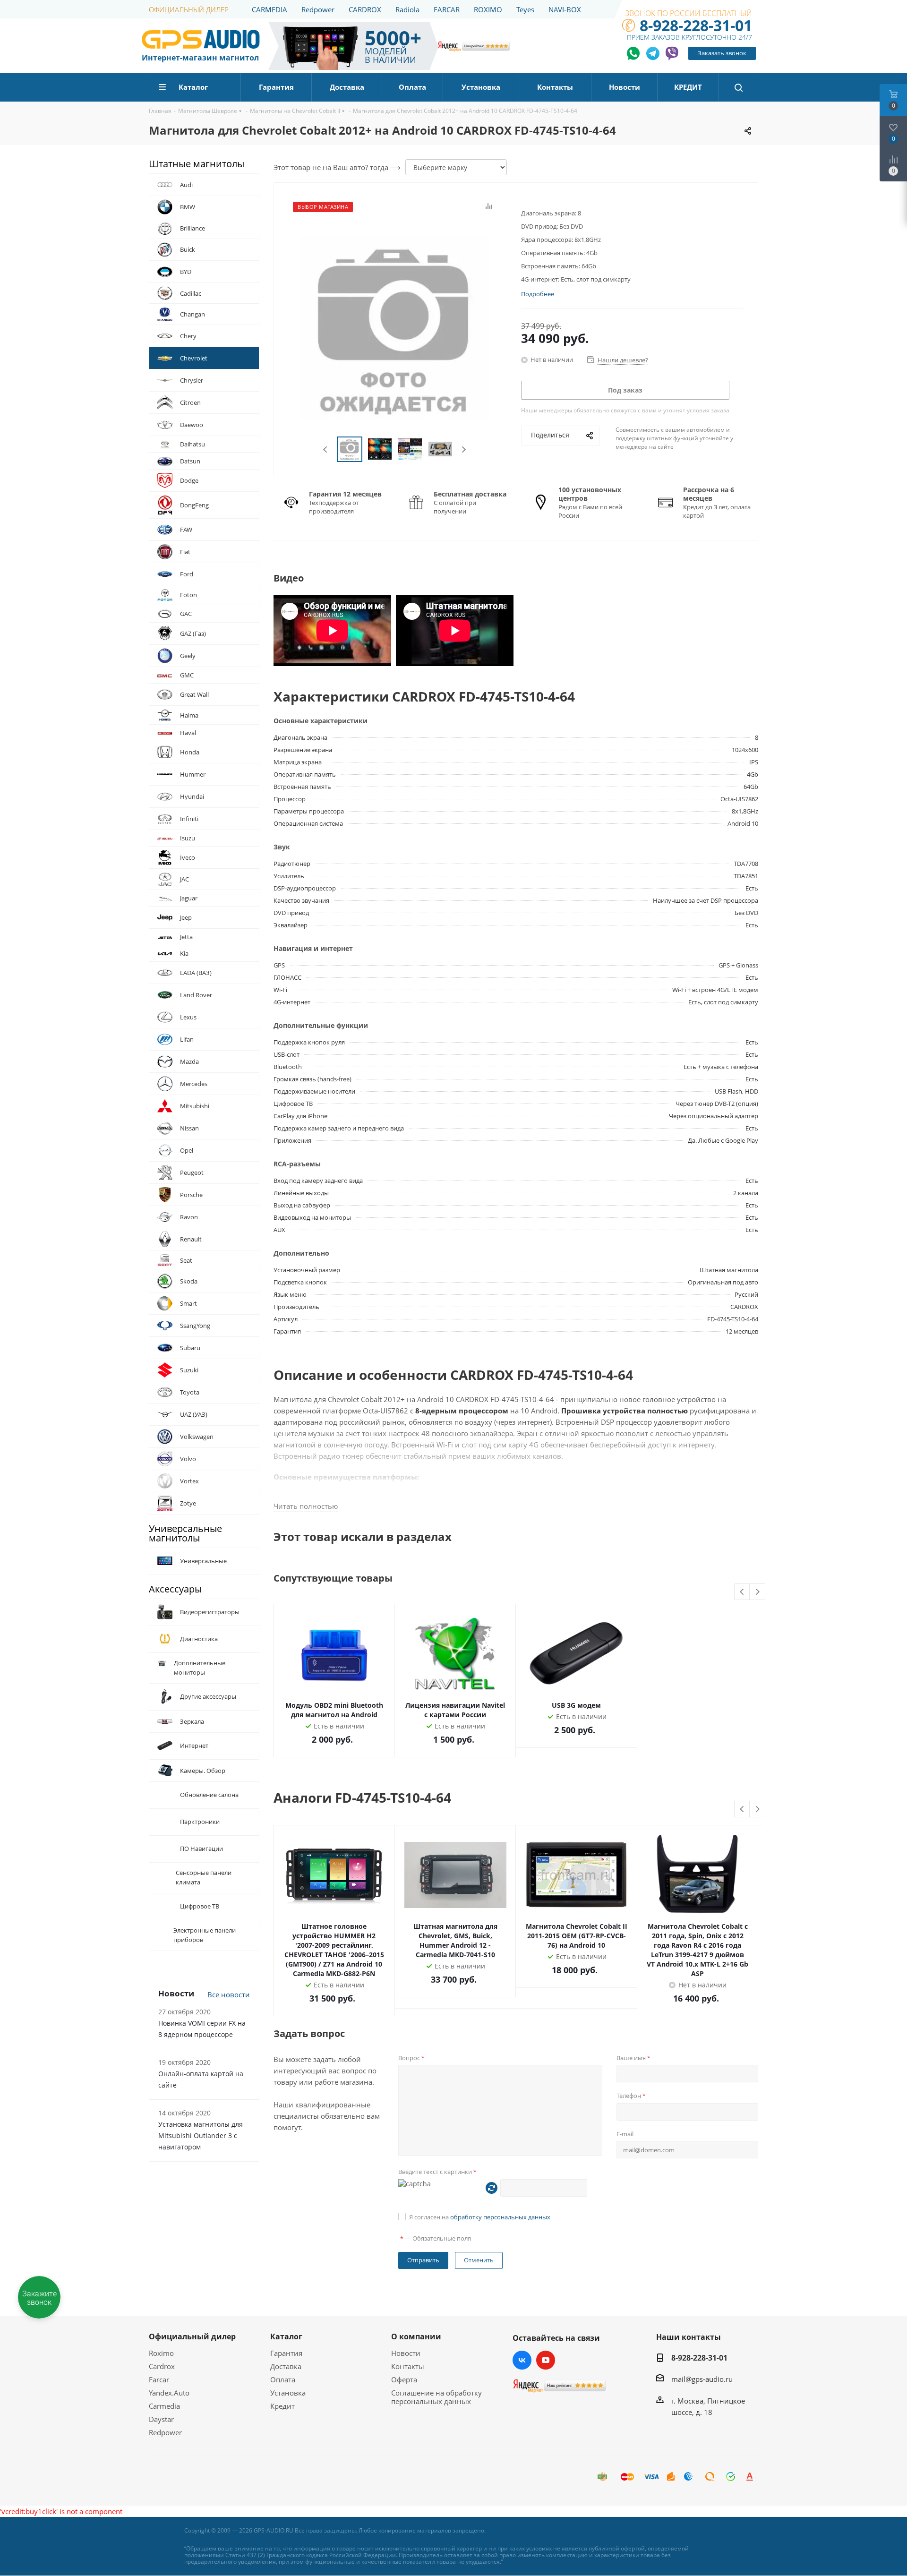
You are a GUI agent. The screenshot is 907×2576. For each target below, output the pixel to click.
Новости (406, 2353)
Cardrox (162, 2366)
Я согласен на (480, 2217)
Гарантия (286, 2353)
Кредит (282, 2406)
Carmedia (164, 2406)
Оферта (404, 2379)
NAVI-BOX (565, 9)
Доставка (286, 2366)
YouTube (546, 2360)
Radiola (407, 9)
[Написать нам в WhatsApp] (634, 53)
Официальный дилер (192, 2336)
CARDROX (365, 9)
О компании (416, 2336)
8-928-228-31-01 (696, 25)
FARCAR (447, 9)
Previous (326, 449)
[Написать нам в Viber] (672, 53)
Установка (288, 2393)
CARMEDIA (270, 9)
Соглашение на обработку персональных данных (436, 2397)
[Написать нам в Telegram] (653, 53)
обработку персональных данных (500, 2217)
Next (464, 449)
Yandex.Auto (169, 2393)
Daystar (161, 2419)
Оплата (283, 2379)
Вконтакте (522, 2360)
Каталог (286, 2336)
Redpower (318, 9)
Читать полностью (306, 1506)
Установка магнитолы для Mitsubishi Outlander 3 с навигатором (201, 2232)
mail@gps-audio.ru (702, 2379)
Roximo (161, 2353)
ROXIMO (488, 9)
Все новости (229, 2091)
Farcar (159, 2379)
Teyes (525, 9)
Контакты (408, 2366)
